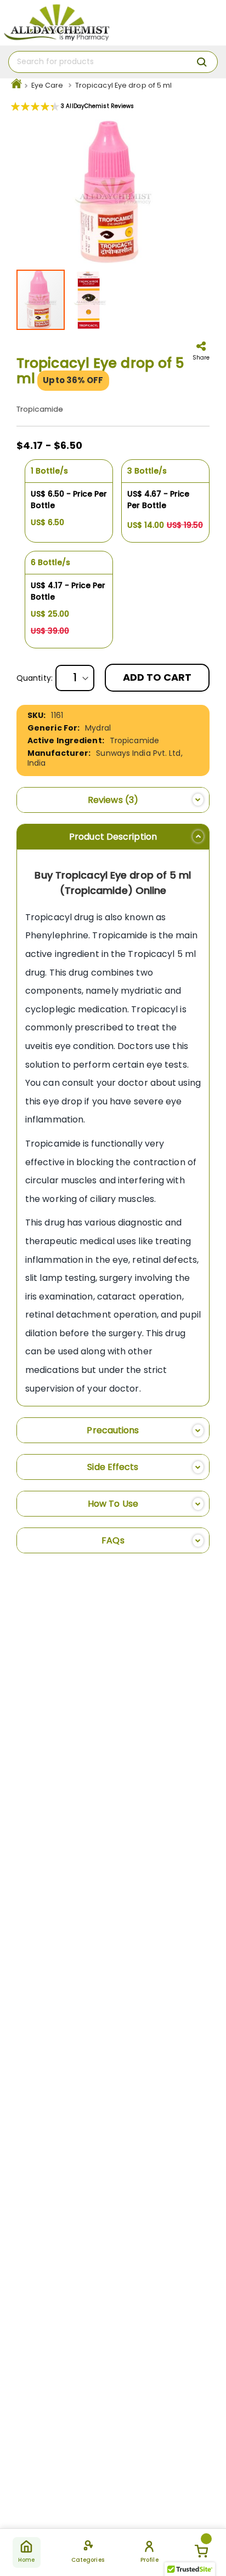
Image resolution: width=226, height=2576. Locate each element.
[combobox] (113, 62)
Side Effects (113, 1467)
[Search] (202, 62)
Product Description (113, 837)
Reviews (111, 800)
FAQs (113, 1540)
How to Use (113, 1504)
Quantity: (35, 678)
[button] (90, 300)
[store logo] (56, 23)
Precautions (113, 1430)
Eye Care (47, 85)
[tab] (113, 800)
